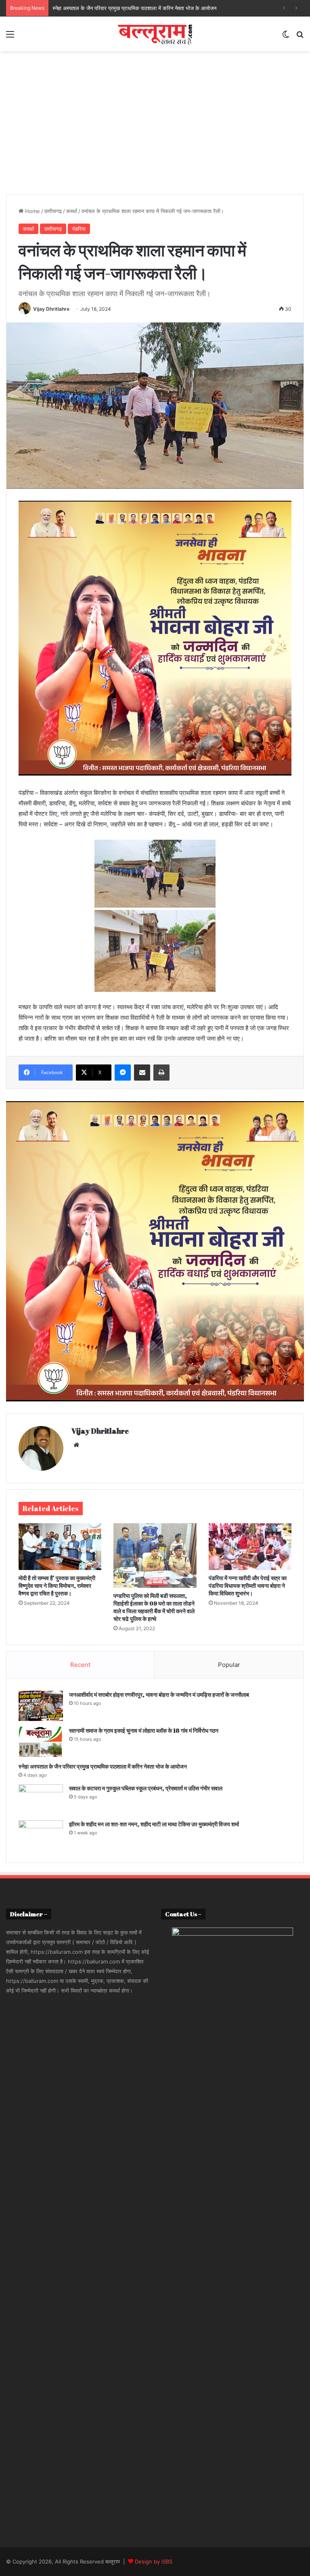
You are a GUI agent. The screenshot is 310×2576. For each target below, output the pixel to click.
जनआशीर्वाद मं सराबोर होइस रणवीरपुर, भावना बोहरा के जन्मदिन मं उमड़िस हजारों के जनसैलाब (159, 1695)
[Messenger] (123, 1073)
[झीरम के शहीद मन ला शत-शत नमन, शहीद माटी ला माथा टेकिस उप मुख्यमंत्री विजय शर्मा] (41, 1835)
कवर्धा (72, 211)
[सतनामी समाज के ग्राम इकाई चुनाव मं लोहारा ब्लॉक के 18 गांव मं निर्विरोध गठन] (41, 1742)
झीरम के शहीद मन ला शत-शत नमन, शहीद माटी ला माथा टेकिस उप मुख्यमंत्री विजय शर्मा (154, 1824)
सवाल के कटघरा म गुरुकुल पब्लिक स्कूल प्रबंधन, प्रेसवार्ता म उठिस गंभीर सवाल (146, 1788)
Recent (80, 1665)
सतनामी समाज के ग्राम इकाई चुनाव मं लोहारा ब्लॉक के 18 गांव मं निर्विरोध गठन (144, 1730)
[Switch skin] (286, 37)
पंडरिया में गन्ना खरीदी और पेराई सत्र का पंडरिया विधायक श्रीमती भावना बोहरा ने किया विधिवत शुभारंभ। (248, 1586)
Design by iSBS (154, 2561)
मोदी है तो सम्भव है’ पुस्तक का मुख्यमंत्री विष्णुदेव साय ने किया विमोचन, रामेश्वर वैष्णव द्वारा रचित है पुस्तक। (57, 1586)
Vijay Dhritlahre (51, 309)
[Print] (161, 1073)
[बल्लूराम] (155, 34)
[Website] (76, 1445)
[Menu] (10, 37)
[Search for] (300, 37)
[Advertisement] (155, 120)
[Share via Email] (142, 1073)
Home (32, 211)
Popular (229, 1665)
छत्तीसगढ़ (53, 211)
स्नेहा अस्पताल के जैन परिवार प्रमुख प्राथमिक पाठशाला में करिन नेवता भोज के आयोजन (103, 1766)
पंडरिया (79, 229)
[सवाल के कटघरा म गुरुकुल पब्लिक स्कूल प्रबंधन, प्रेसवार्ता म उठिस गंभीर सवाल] (41, 1799)
